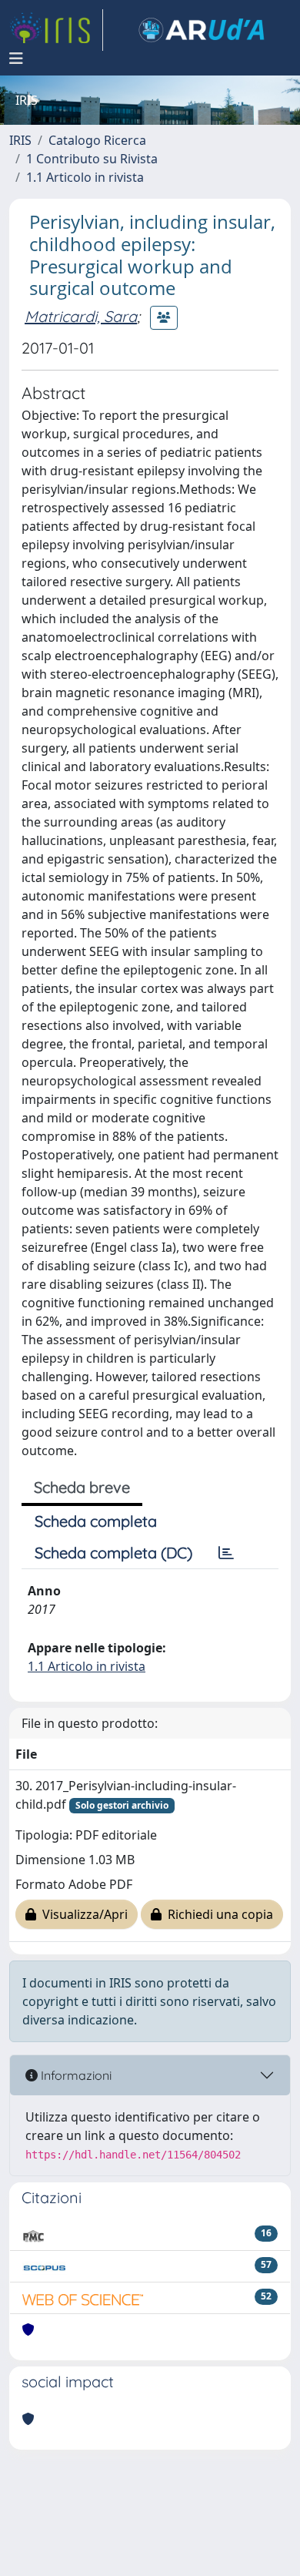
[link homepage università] (202, 30)
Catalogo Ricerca (97, 140)
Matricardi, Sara (81, 316)
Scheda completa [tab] (96, 1521)
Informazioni (75, 2075)
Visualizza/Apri (82, 1914)
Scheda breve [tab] (82, 1487)
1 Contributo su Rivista (92, 159)
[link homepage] (56, 30)
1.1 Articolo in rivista (85, 177)
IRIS (20, 140)
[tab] (226, 1553)
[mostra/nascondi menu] (16, 59)
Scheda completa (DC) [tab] (113, 1553)
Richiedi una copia (217, 1914)
